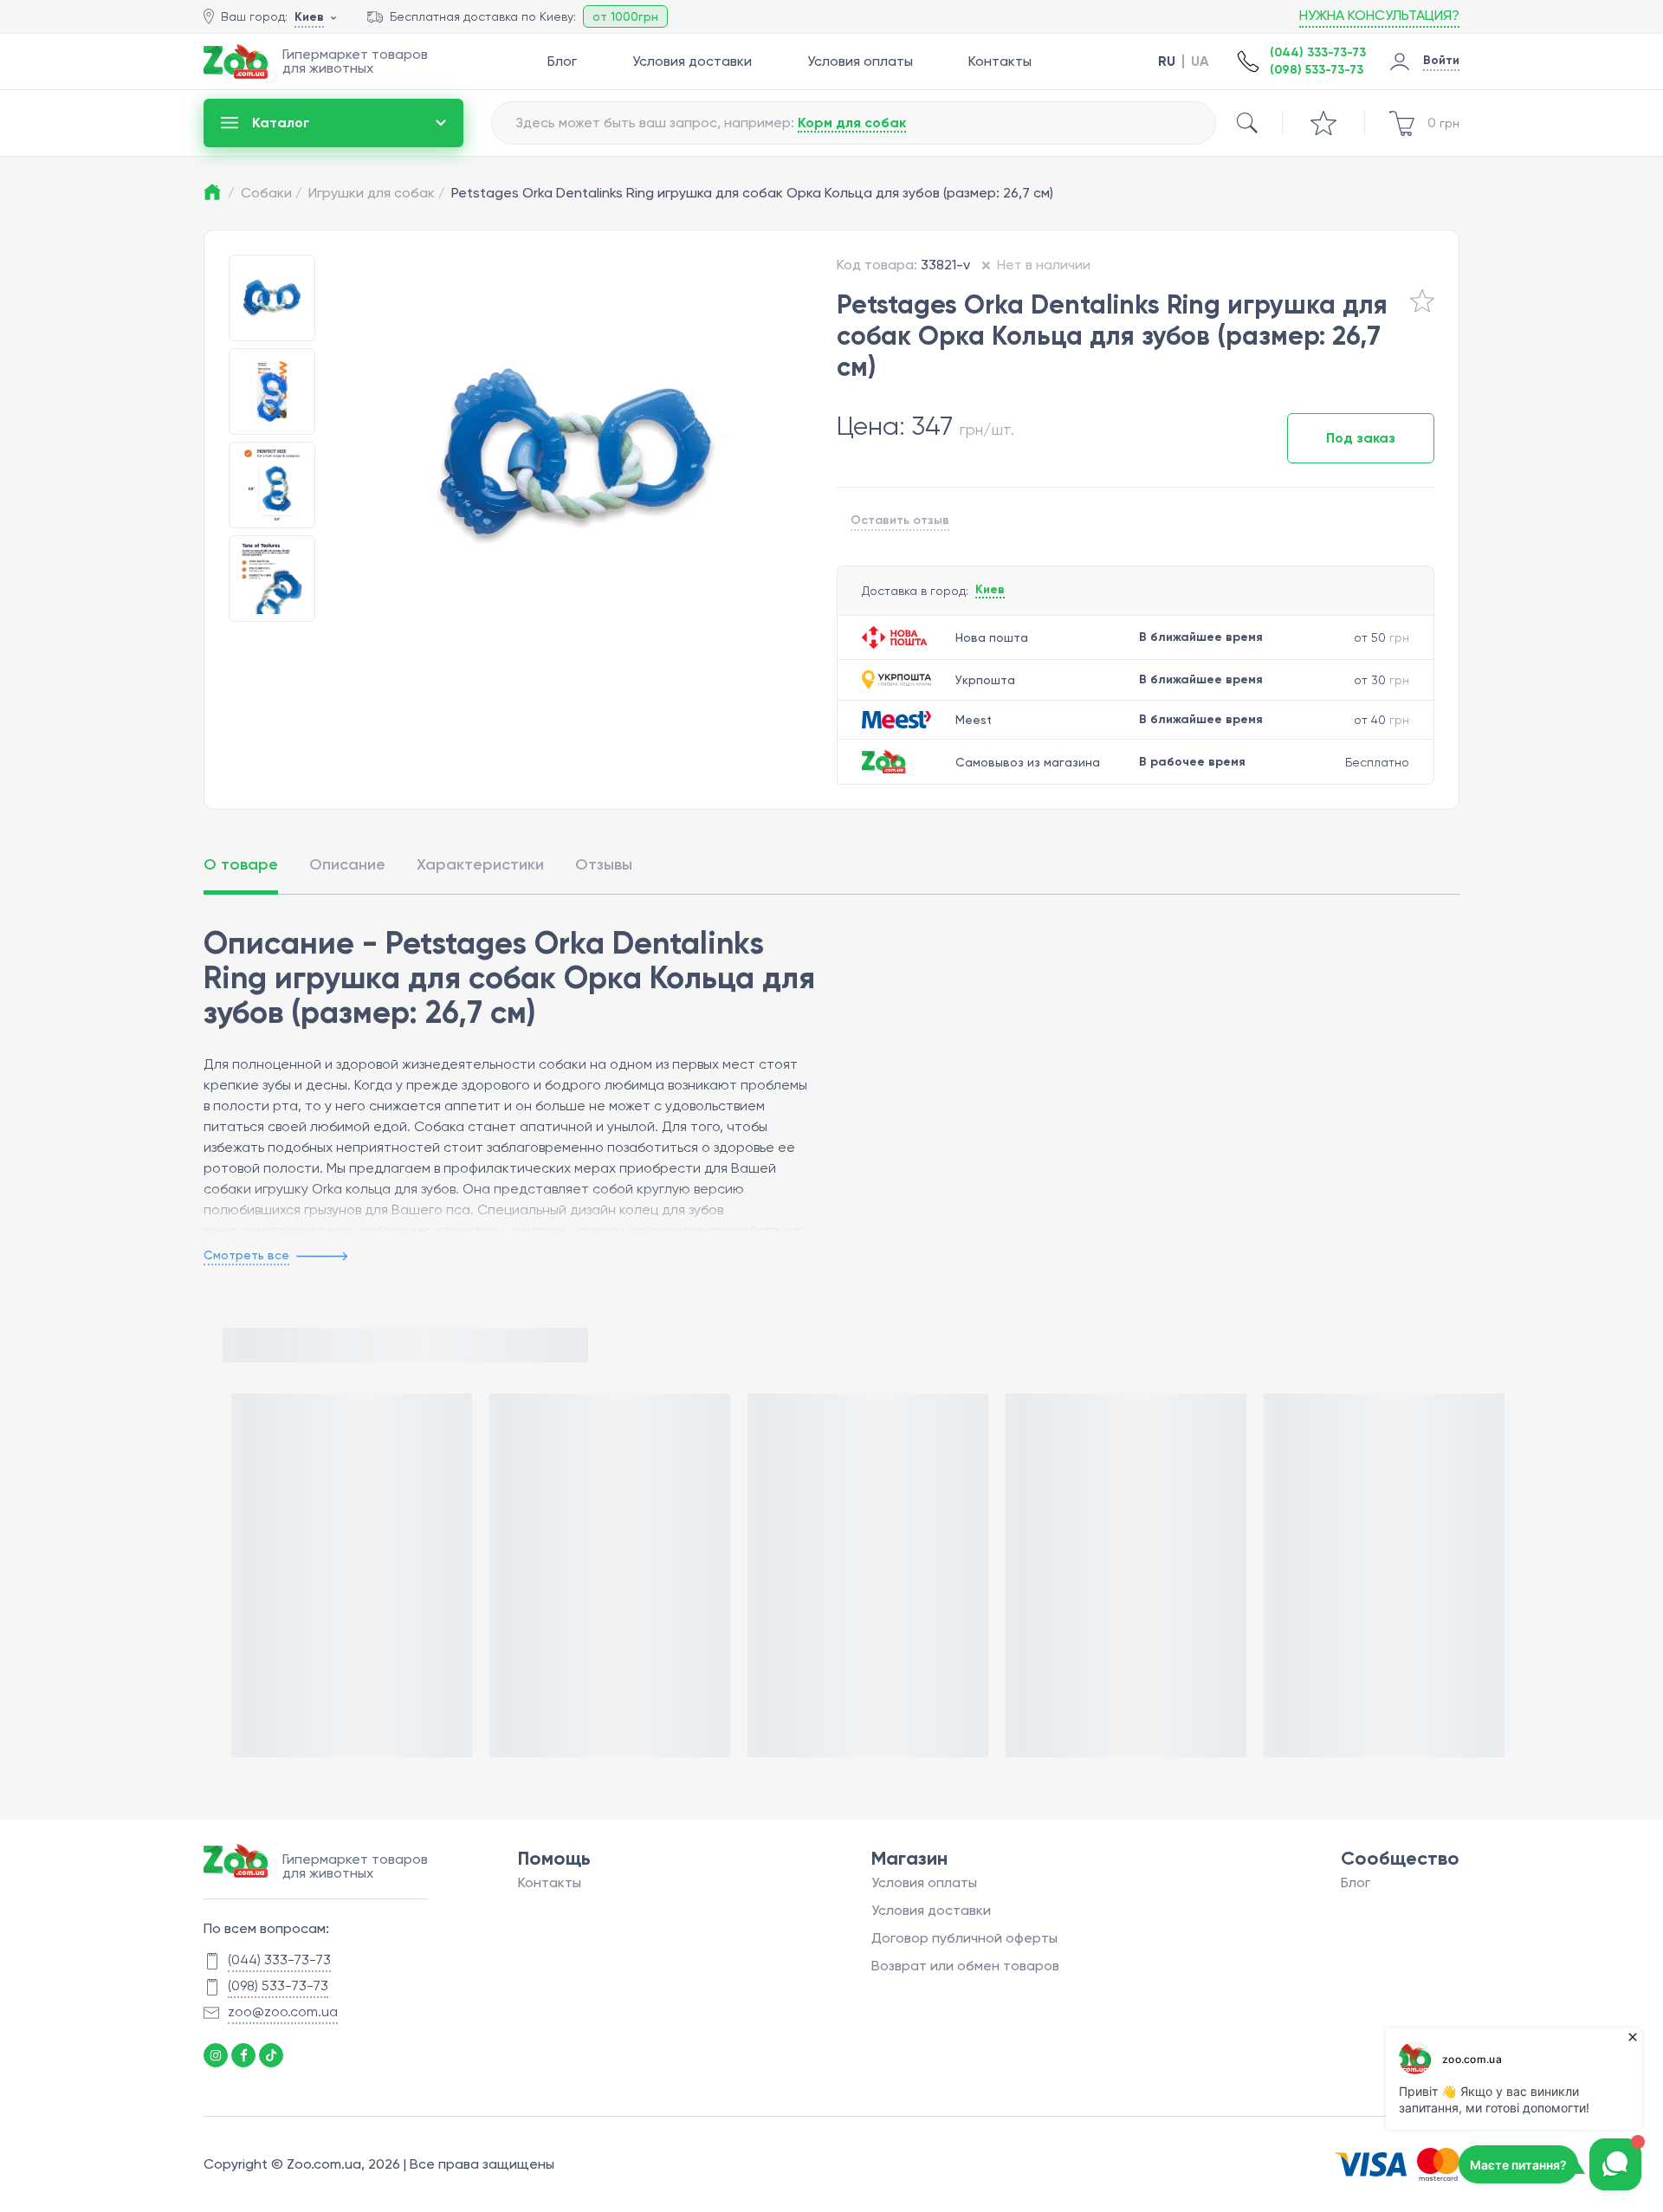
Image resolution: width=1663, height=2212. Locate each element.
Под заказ (1361, 438)
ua (1200, 61)
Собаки (271, 193)
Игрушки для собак (376, 193)
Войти (1441, 60)
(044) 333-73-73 (1318, 52)
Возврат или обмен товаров (965, 1966)
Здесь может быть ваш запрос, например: (711, 123)
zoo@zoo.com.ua (283, 2011)
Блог (562, 61)
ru (1167, 61)
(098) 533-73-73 (1317, 70)
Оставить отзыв (900, 520)
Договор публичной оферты (964, 1938)
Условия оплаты (860, 61)
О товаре (241, 864)
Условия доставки (692, 61)
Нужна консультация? (1379, 15)
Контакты (1000, 61)
